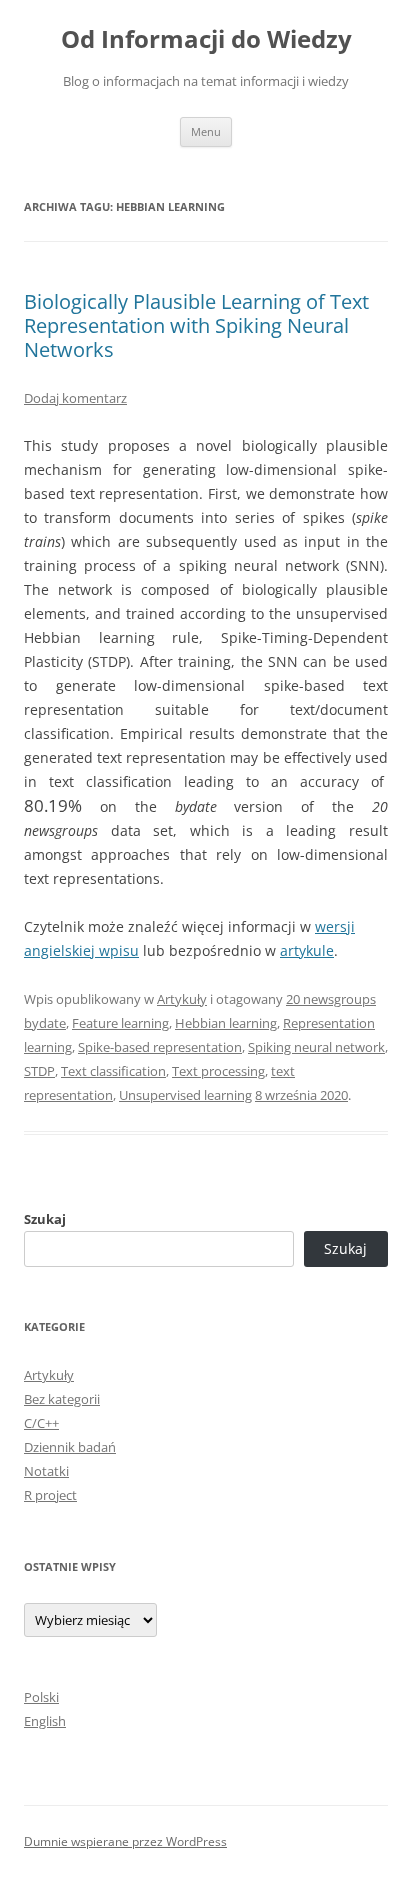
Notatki (46, 1471)
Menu (206, 131)
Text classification (113, 1071)
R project (50, 1495)
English (45, 1721)
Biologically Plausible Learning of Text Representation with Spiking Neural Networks (196, 325)
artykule (307, 950)
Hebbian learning (226, 1023)
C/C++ (41, 1423)
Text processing (218, 1071)
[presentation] (53, 805)
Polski (41, 1697)
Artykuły (182, 999)
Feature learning (120, 1023)
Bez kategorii (62, 1399)
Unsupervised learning (185, 1095)
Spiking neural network (316, 1047)
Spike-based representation (160, 1047)
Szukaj (45, 1219)
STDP (39, 1071)
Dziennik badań (70, 1447)
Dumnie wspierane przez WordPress (125, 1841)
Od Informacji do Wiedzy (206, 39)
